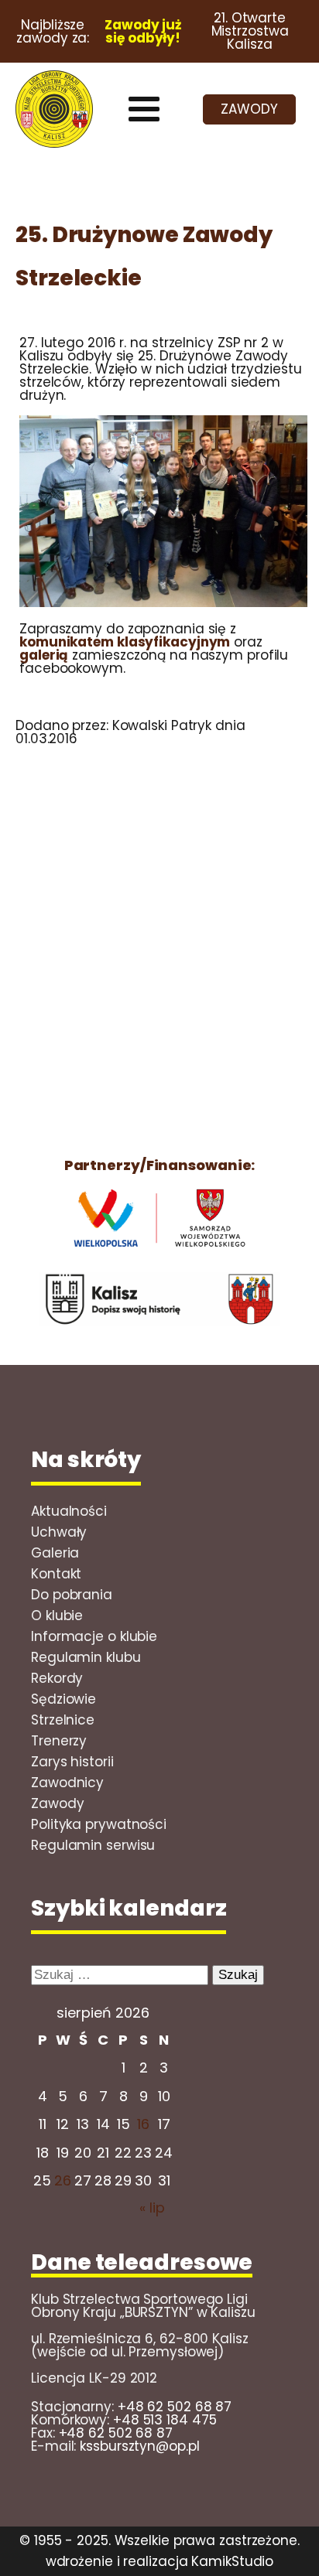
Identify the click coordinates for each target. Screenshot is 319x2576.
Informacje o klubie (94, 1636)
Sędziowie (63, 1699)
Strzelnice (63, 1720)
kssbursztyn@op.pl (139, 2446)
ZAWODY (249, 109)
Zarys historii (72, 1762)
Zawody (57, 1803)
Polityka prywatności (99, 1824)
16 (143, 2124)
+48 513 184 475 (165, 2420)
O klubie (57, 1616)
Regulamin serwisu (93, 1845)
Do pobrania (72, 1595)
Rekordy (57, 1678)
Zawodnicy (67, 1783)
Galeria (55, 1553)
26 (63, 2180)
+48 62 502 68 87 (175, 2407)
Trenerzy (59, 1741)
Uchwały (59, 1532)
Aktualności (69, 1511)
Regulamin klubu (86, 1657)
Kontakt (56, 1574)
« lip (152, 2208)
